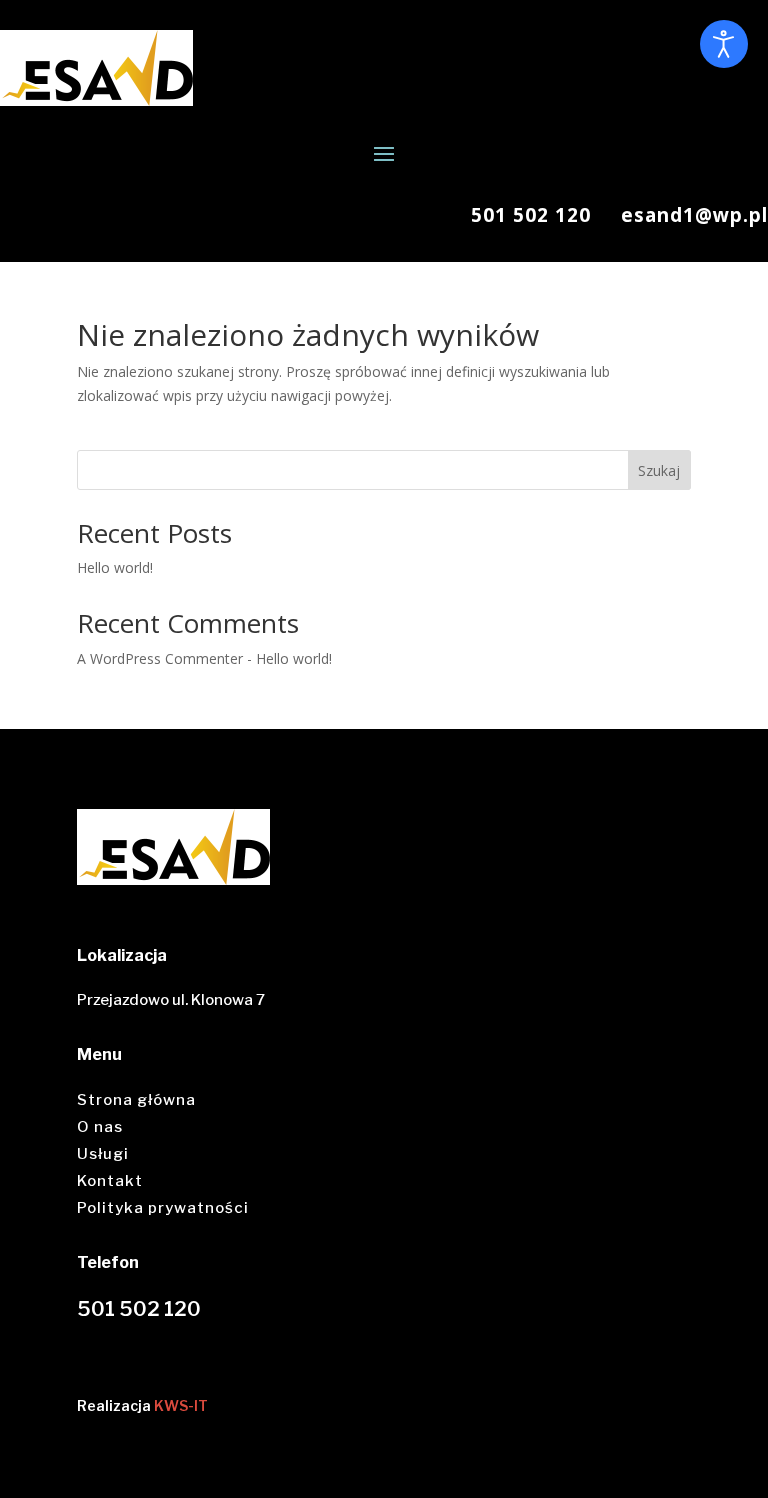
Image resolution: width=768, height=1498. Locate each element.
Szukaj (659, 470)
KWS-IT (181, 1405)
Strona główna (136, 1100)
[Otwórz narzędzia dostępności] (724, 44)
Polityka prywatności (163, 1208)
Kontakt (110, 1181)
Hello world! (115, 567)
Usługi (103, 1154)
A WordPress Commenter (160, 658)
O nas (100, 1127)
